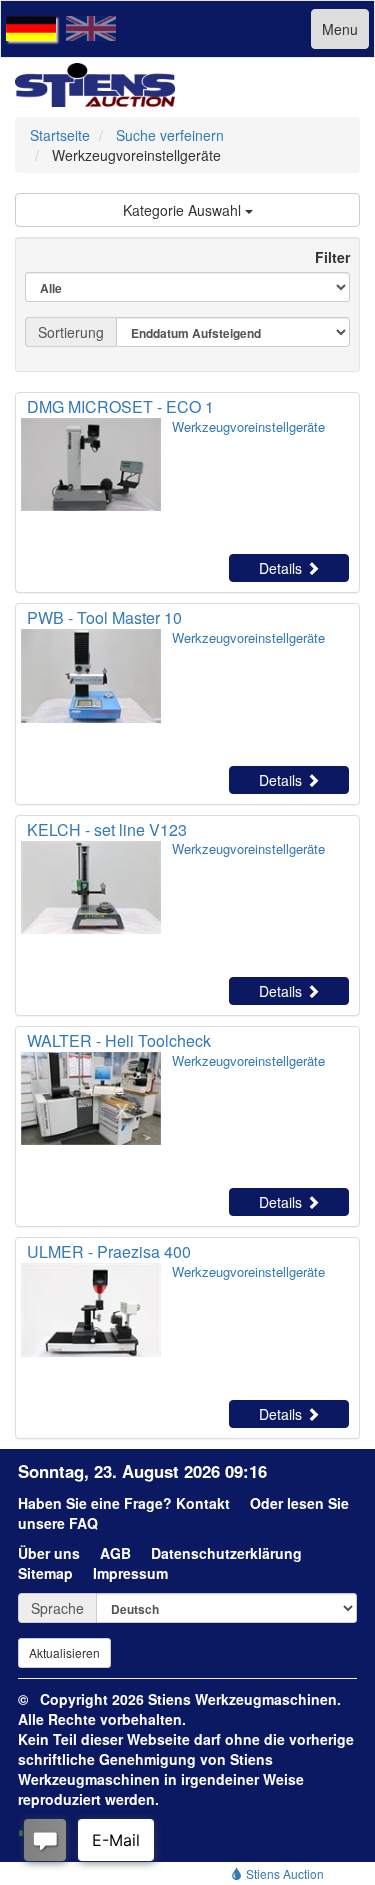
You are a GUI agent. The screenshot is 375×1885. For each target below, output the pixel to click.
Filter (324, 257)
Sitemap (45, 1573)
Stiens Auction (283, 1873)
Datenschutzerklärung (226, 1553)
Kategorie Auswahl (184, 210)
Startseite (60, 135)
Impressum (130, 1573)
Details (282, 568)
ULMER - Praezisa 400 (109, 1251)
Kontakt (203, 1503)
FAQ (83, 1523)
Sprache (57, 1608)
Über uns (49, 1553)
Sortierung (71, 332)
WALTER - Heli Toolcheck (119, 1040)
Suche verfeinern (170, 135)
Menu (340, 29)
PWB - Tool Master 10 (104, 617)
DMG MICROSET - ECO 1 (120, 406)
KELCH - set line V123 (107, 829)
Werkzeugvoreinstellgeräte (248, 426)
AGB (115, 1553)
